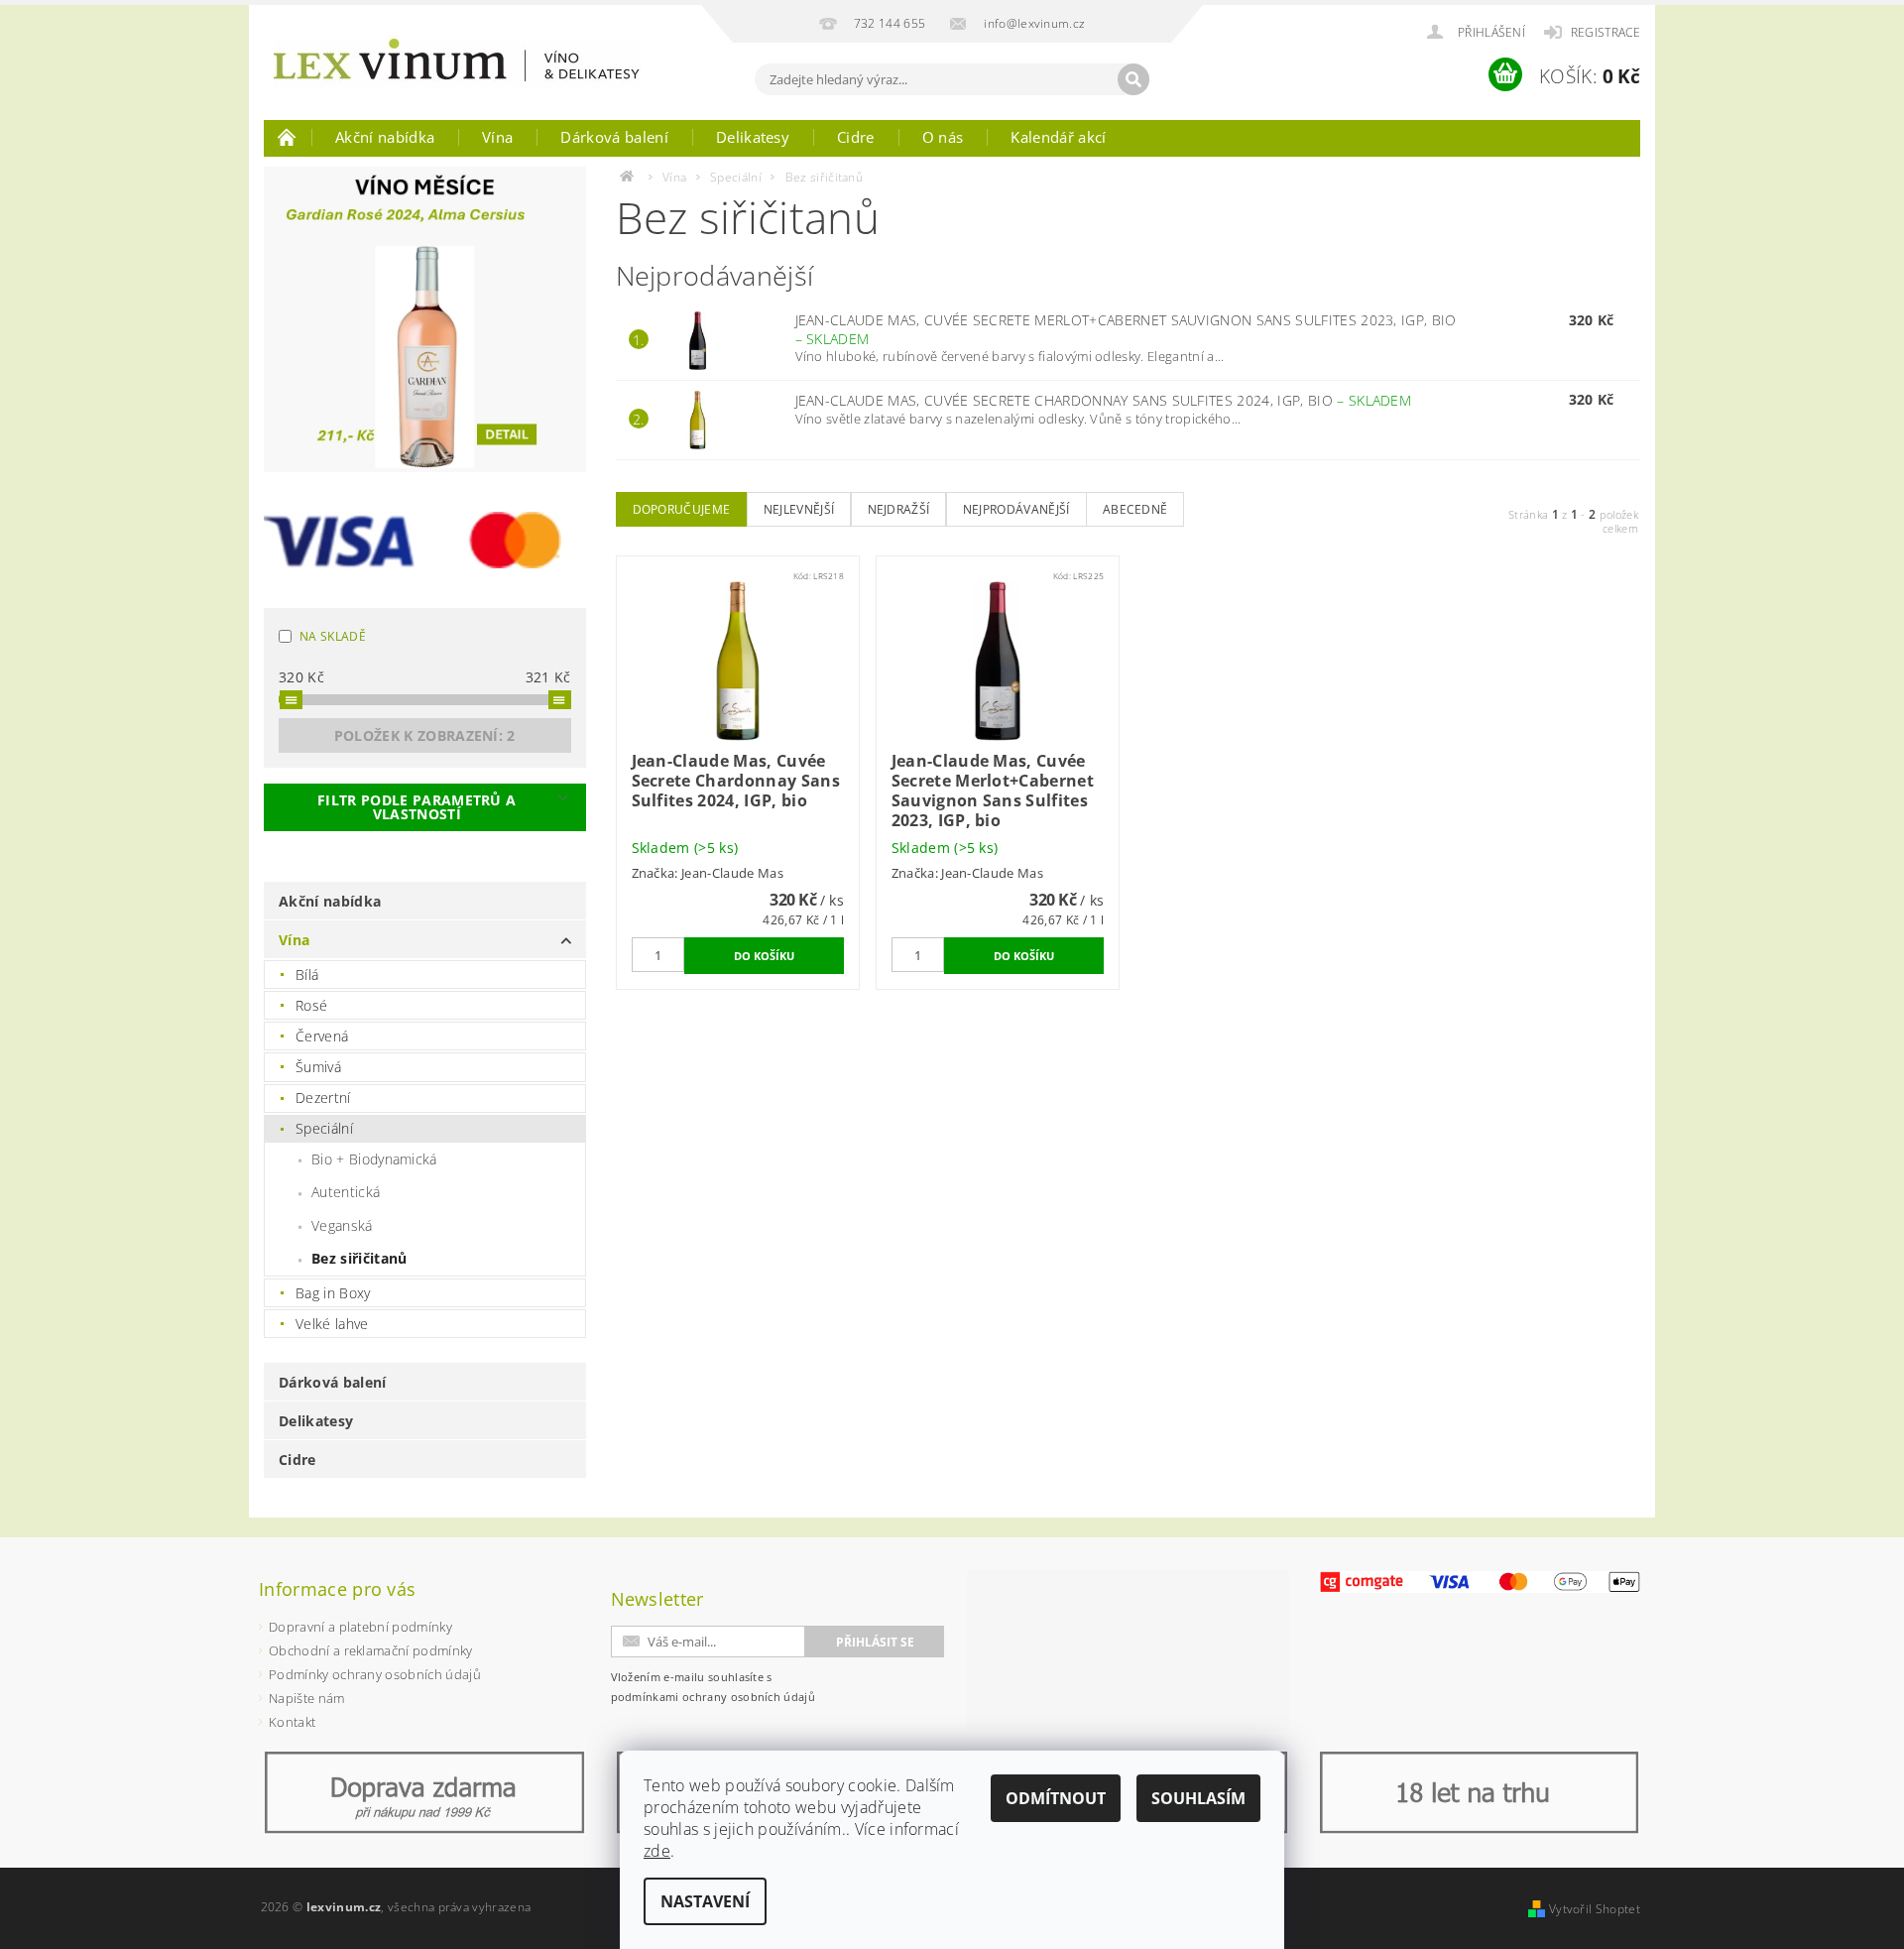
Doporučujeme (682, 509)
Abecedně (1135, 509)
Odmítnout (1056, 1798)
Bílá (307, 974)
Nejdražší (899, 509)
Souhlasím (1198, 1798)
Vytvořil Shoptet (1595, 1909)
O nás (943, 137)
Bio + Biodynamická (374, 1159)
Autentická (346, 1192)
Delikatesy (753, 137)
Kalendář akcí (1058, 137)
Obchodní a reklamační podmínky (371, 1650)
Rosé (311, 1005)
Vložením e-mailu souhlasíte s (714, 1687)
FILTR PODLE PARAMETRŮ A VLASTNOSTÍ (416, 807)
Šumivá (318, 1067)
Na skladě (333, 636)
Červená (322, 1036)
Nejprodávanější (1016, 509)
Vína (497, 137)
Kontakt (292, 1722)
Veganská (342, 1225)
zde (657, 1851)
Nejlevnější (799, 509)
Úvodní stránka (288, 137)
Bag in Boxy (333, 1293)
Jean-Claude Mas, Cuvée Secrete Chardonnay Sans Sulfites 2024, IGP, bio (1104, 400)
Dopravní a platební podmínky (360, 1627)
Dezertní (323, 1097)
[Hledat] (1133, 79)
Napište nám (307, 1698)
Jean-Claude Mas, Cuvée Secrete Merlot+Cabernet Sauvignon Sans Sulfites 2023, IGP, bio (1126, 329)
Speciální (324, 1128)
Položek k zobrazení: (425, 735)
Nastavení (705, 1901)
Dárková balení (614, 137)
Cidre (856, 137)
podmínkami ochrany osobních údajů (714, 1697)
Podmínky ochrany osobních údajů (375, 1674)
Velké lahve (332, 1324)
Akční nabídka (385, 137)
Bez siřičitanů (359, 1258)
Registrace (1606, 32)
